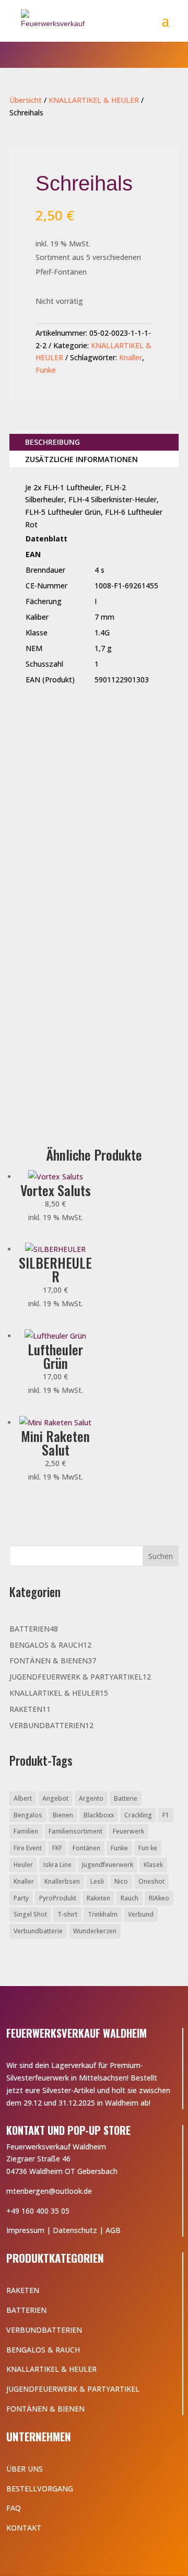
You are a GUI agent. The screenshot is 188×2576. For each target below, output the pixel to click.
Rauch (130, 1898)
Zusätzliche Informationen (81, 459)
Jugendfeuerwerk (108, 1865)
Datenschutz (75, 2230)
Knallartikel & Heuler (51, 2369)
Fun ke (148, 1848)
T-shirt (67, 1914)
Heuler (23, 1865)
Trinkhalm (103, 1914)
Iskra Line (57, 1865)
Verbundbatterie (38, 1931)
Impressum (25, 2230)
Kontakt (24, 2528)
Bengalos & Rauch (43, 2350)
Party (21, 1898)
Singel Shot (30, 1914)
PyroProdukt (58, 1898)
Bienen (63, 1815)
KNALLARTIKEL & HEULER (94, 100)
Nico (121, 1881)
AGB (113, 2230)
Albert (23, 1798)
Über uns (25, 2469)
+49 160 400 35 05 (38, 2211)
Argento (91, 1798)
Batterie (126, 1798)
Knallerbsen (62, 1881)
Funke (46, 370)
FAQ (14, 2508)
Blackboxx (99, 1815)
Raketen (98, 1898)
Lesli (97, 1881)
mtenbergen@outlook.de (49, 2191)
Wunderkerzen (95, 1931)
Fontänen (86, 1848)
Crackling (138, 1815)
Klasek (153, 1865)
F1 (166, 1815)
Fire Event (28, 1848)
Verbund (141, 1914)
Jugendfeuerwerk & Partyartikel (73, 2389)
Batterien (26, 2310)
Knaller (131, 357)
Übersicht (26, 100)
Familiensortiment (75, 1831)
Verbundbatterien (44, 2330)
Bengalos (28, 1815)
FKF (57, 1848)
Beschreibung (52, 442)
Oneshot (151, 1881)
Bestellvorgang (40, 2489)
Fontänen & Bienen (45, 2409)
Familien (26, 1831)
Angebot (55, 1798)
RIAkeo (159, 1898)
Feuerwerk (128, 1831)
